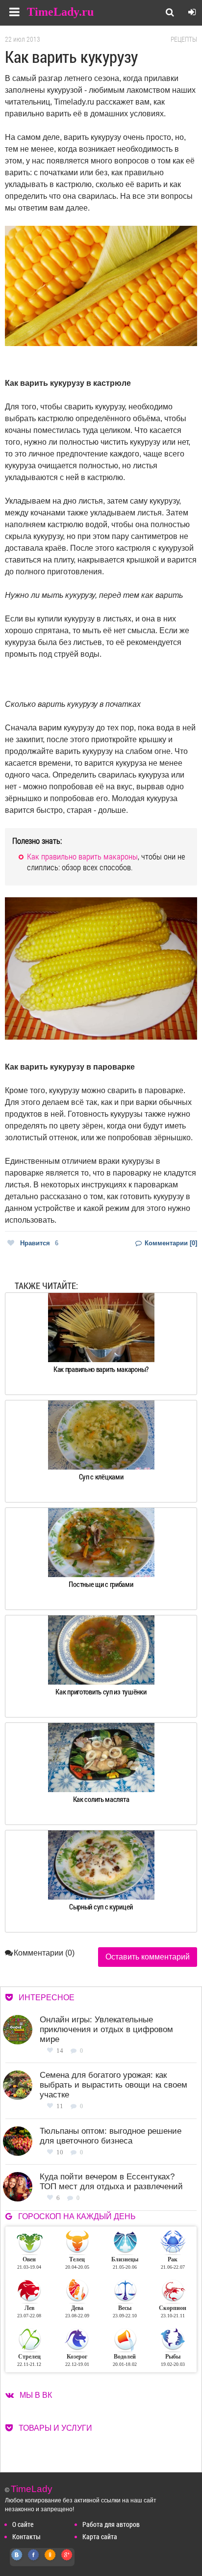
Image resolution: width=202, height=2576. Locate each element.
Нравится (39, 1243)
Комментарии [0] (170, 1243)
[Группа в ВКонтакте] (17, 2560)
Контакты (26, 2536)
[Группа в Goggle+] (67, 2560)
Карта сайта (100, 2536)
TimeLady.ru (60, 12)
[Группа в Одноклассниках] (50, 2560)
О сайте (23, 2524)
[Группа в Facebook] (34, 2560)
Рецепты (184, 39)
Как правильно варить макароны (82, 856)
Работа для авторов (111, 2524)
